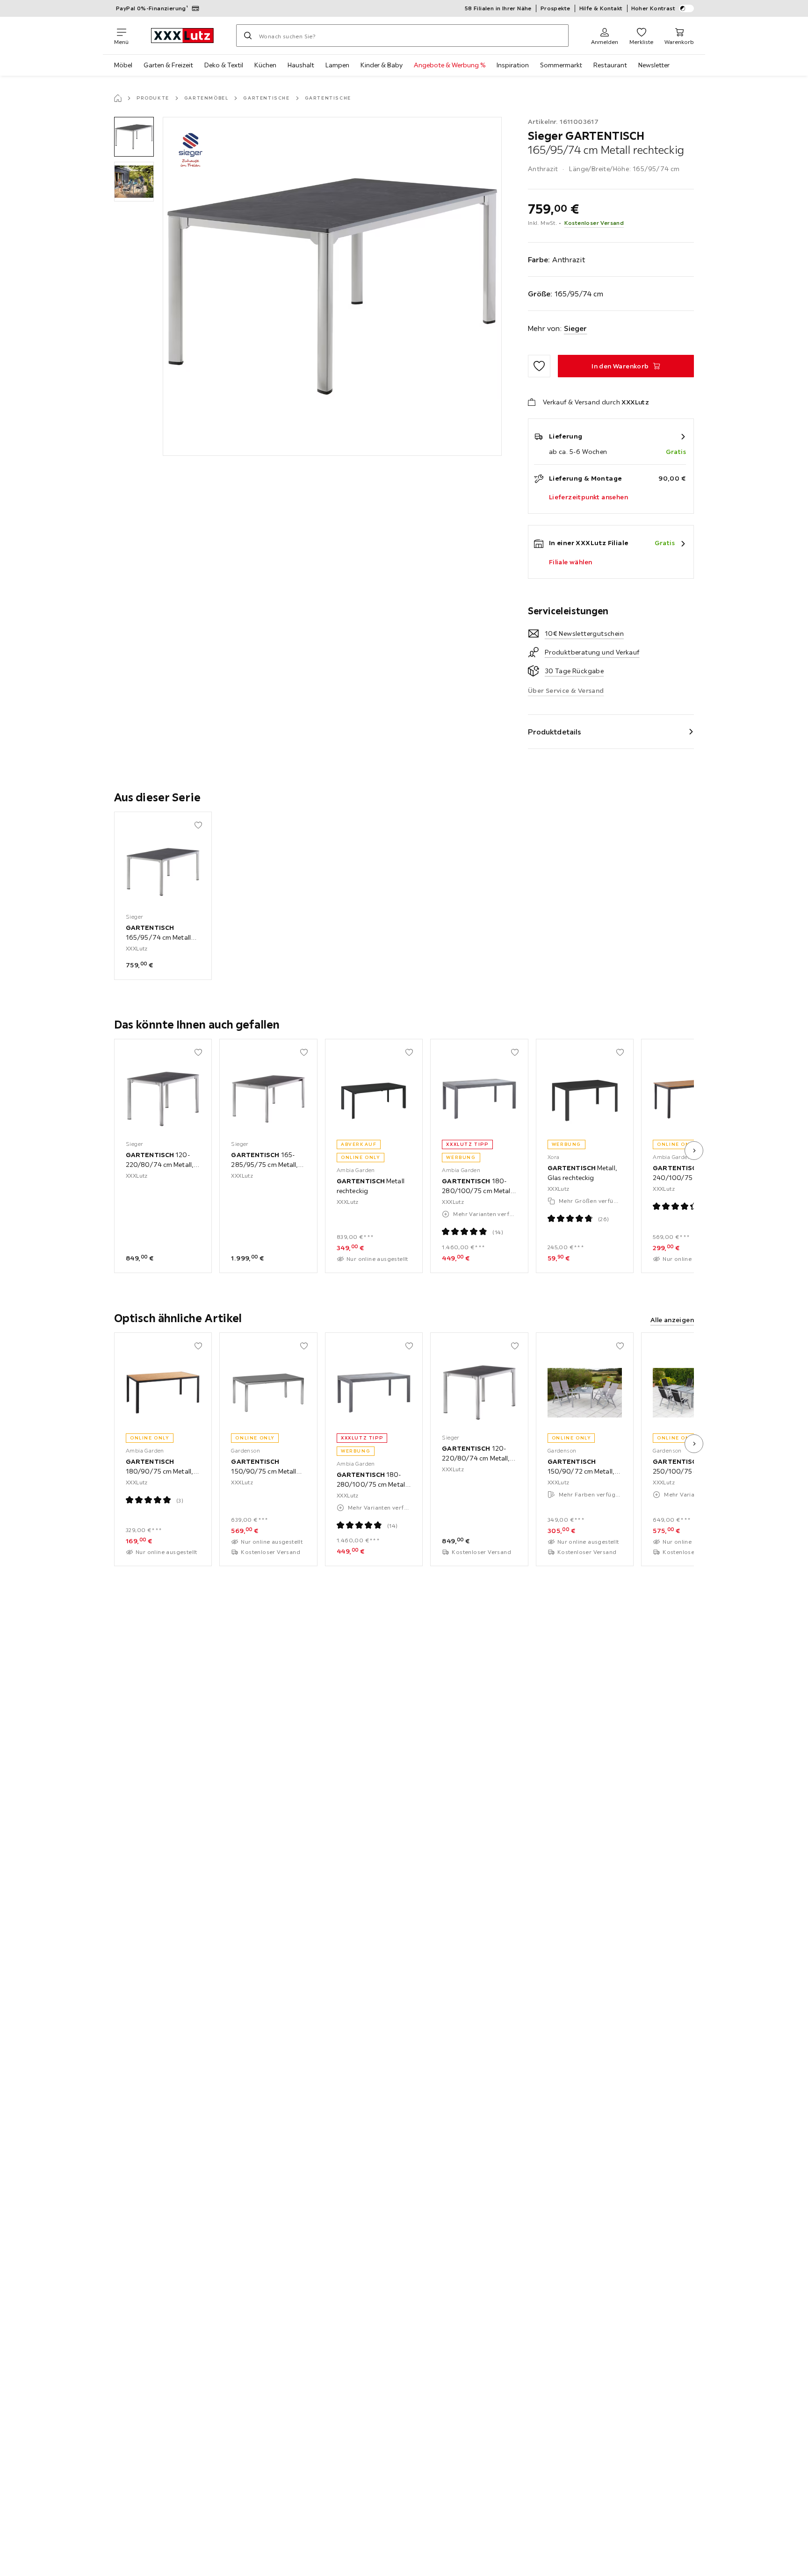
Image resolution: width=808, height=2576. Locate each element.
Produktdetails (555, 732)
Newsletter (654, 65)
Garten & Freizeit (168, 65)
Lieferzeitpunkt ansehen (588, 497)
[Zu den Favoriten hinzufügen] (539, 366)
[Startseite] (118, 98)
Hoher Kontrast (653, 8)
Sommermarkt (561, 65)
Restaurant (610, 65)
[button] (134, 137)
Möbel (123, 65)
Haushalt (301, 65)
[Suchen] (248, 36)
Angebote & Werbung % (450, 65)
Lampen (337, 65)
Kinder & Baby (382, 65)
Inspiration (513, 65)
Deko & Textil (224, 65)
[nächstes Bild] (694, 1151)
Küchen (265, 65)
